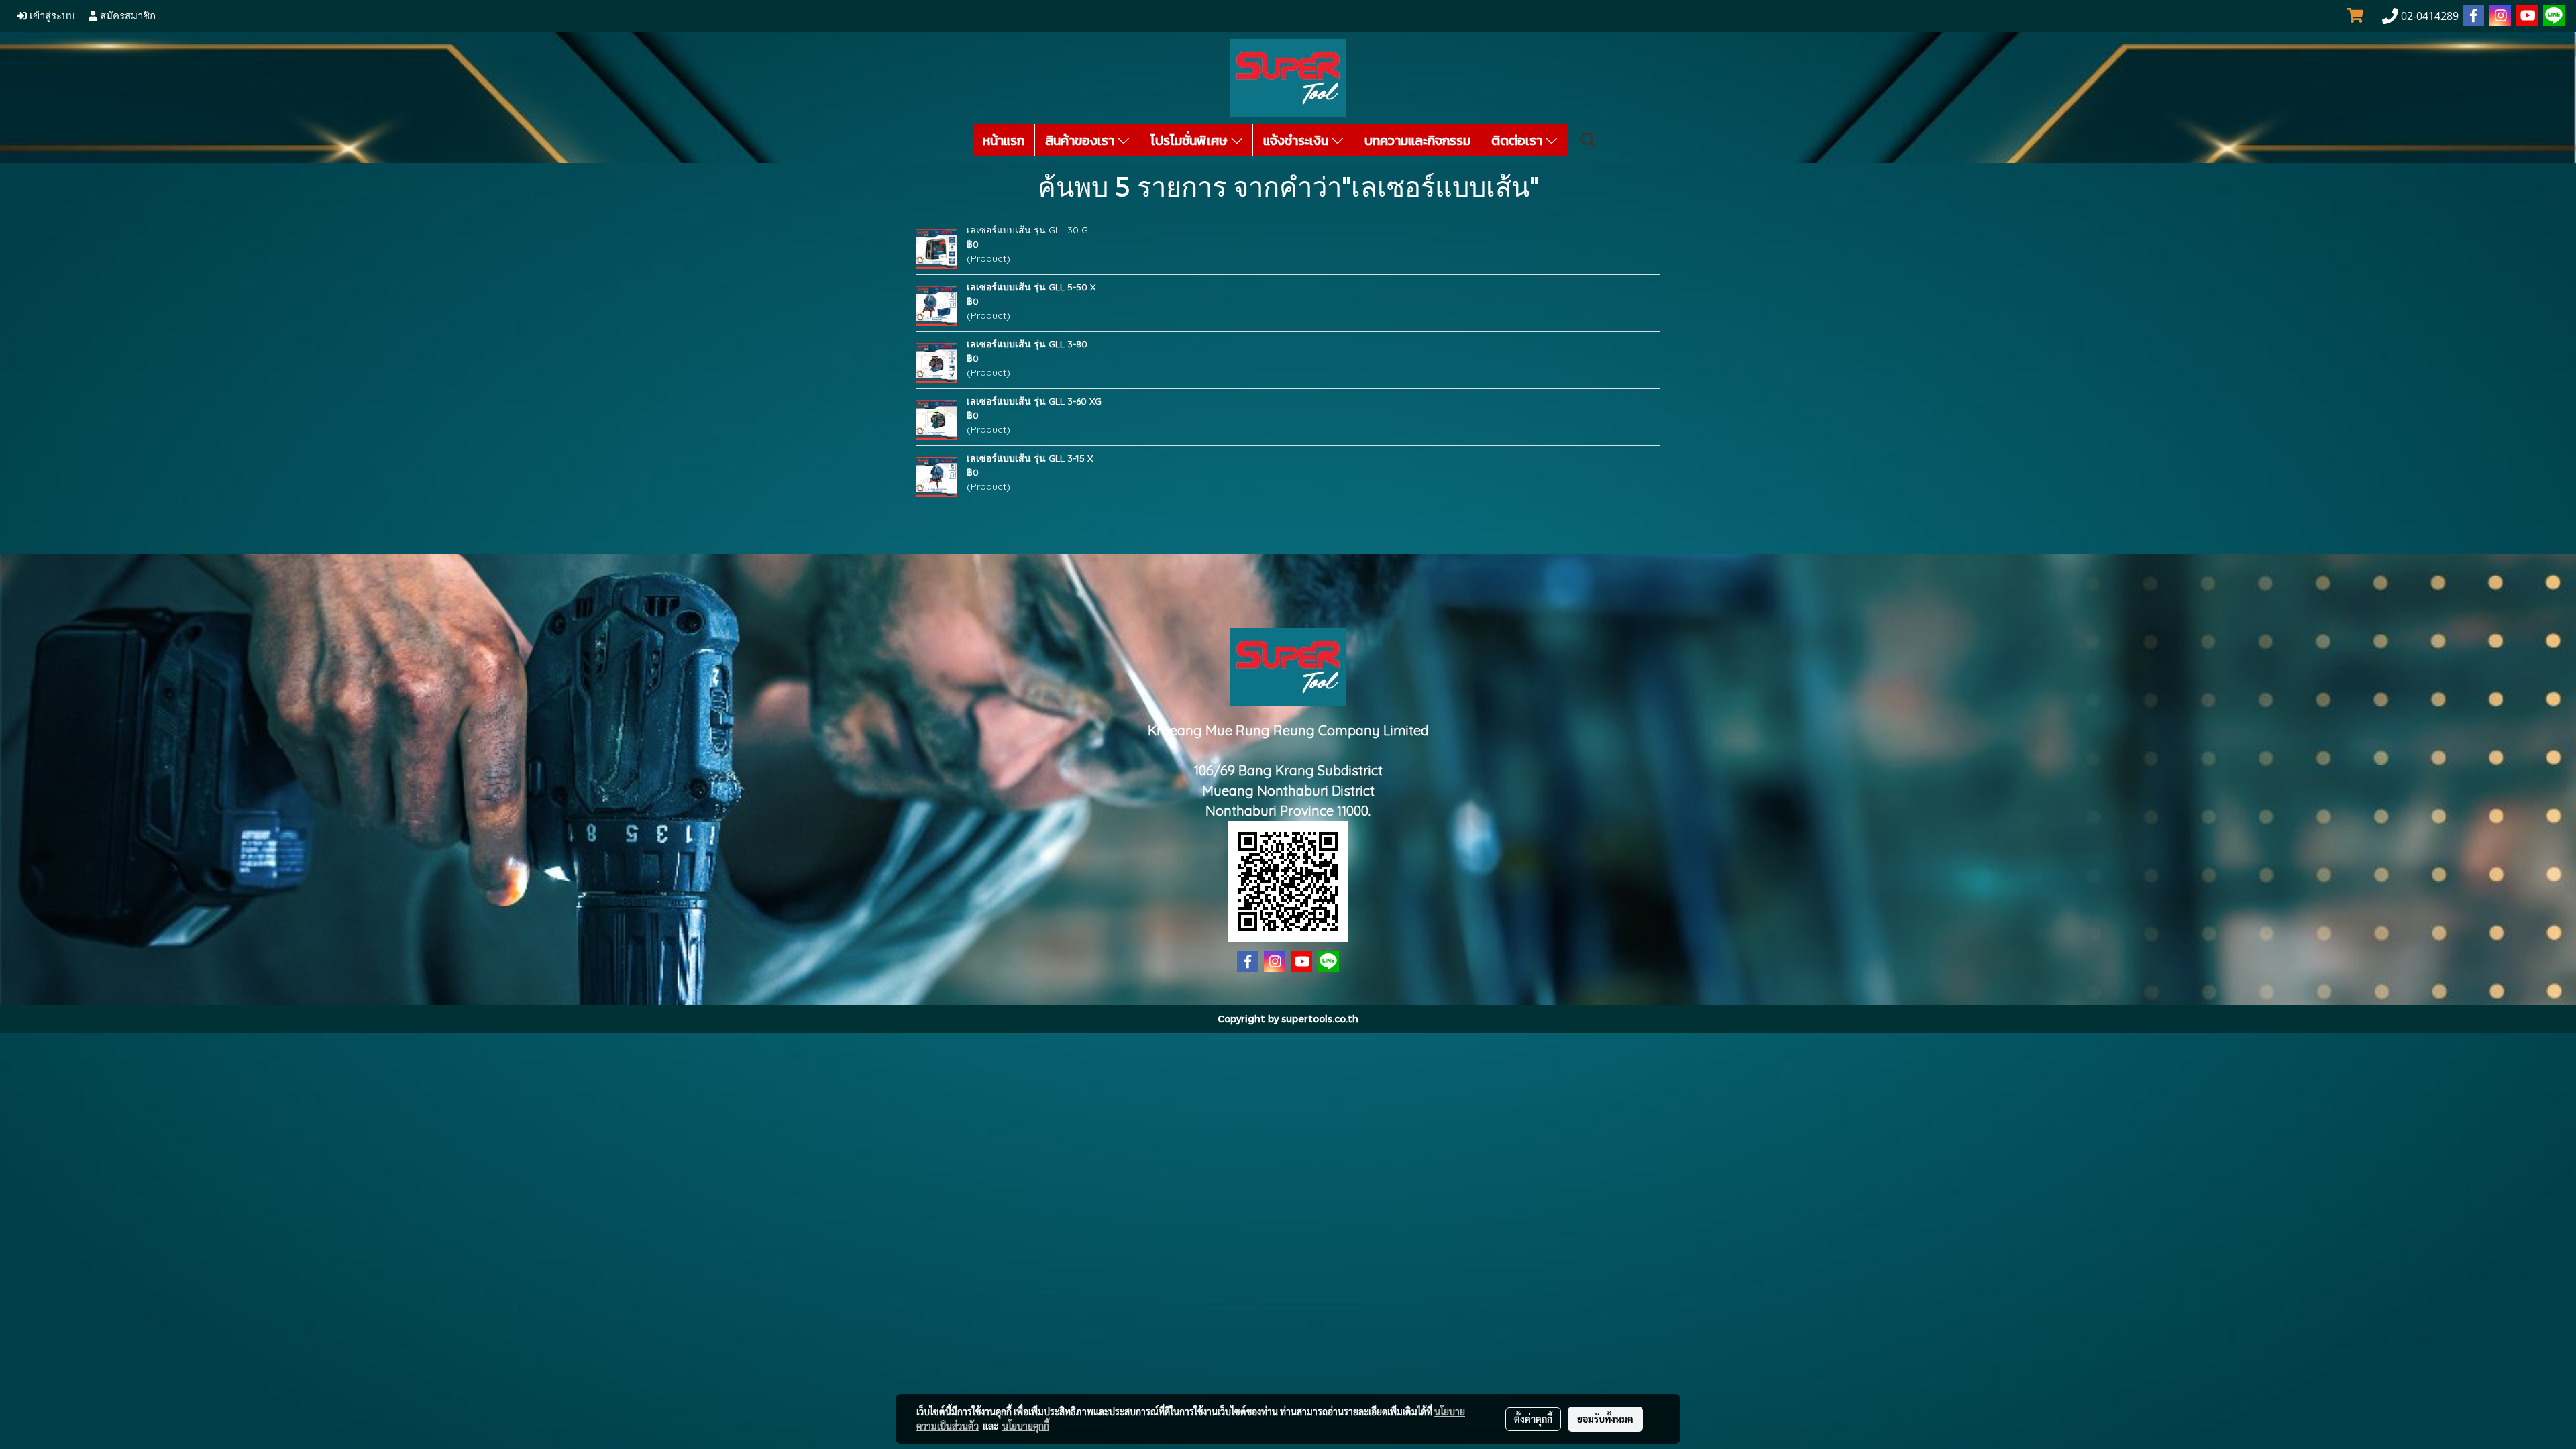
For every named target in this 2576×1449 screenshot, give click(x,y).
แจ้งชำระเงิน (1297, 140)
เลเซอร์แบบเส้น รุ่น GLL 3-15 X (1030, 458)
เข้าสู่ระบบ (51, 16)
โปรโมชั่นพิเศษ (1191, 140)
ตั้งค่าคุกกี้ (1533, 1419)
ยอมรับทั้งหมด (1605, 1419)
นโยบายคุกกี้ (1026, 1426)
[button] (1589, 140)
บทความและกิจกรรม (1417, 140)
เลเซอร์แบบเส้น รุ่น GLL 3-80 (1027, 344)
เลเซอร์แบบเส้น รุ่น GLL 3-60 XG (1034, 401)
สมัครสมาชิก (126, 16)
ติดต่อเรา (1518, 140)
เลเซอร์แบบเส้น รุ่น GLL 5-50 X (1031, 287)
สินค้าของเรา (1081, 140)
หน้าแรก (1004, 140)
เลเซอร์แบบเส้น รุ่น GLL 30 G (1027, 230)
